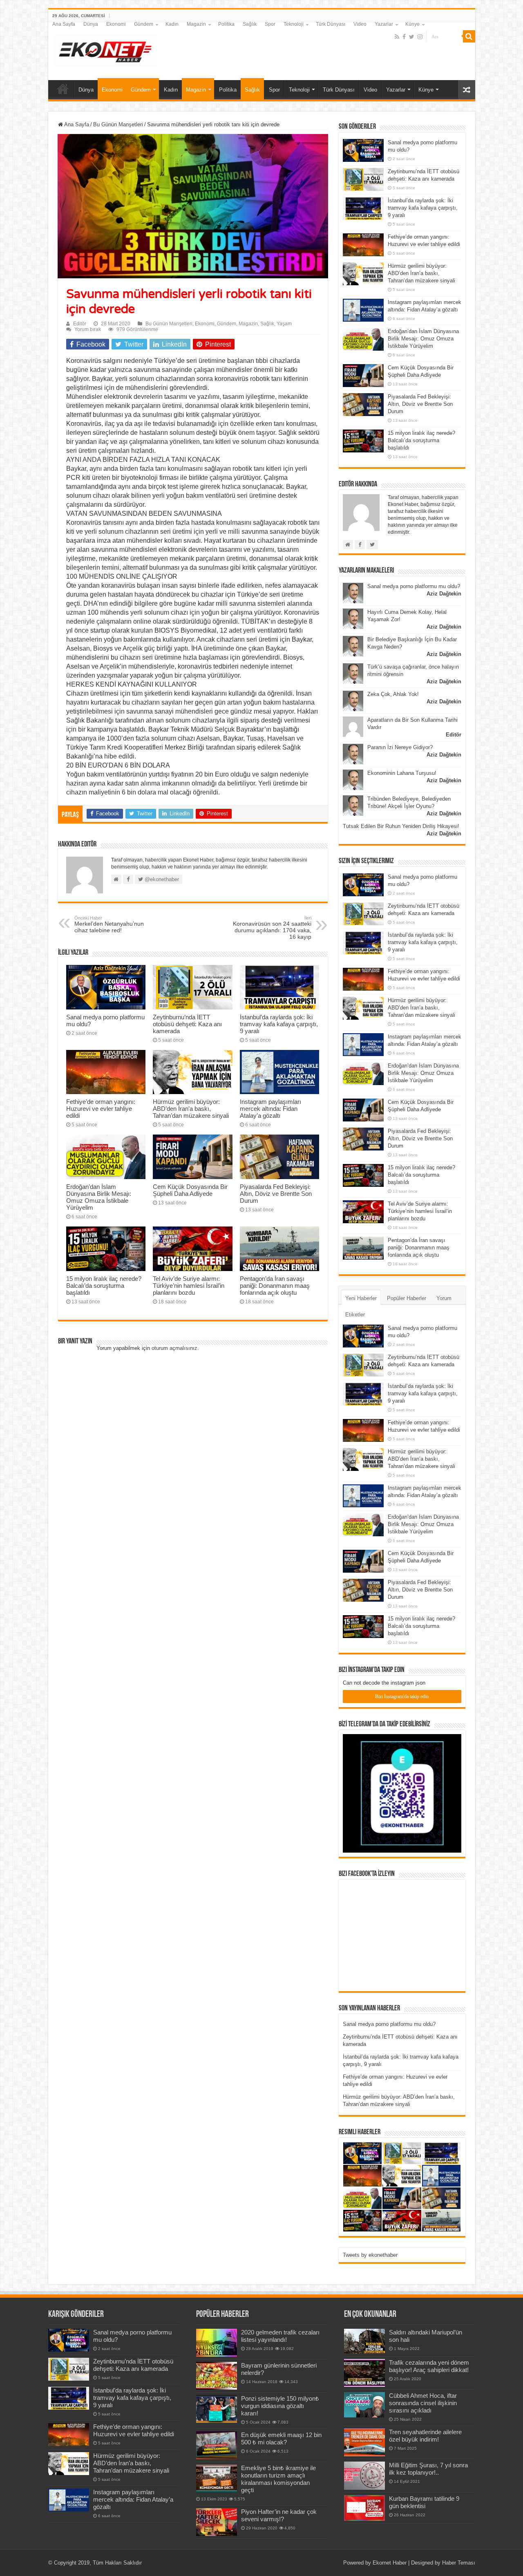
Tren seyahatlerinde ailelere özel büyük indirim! (425, 2436)
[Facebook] (404, 37)
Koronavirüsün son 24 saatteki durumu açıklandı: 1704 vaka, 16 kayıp (272, 928)
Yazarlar (384, 24)
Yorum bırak (88, 329)
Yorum (444, 1298)
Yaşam (284, 324)
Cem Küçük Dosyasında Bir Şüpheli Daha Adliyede (190, 1190)
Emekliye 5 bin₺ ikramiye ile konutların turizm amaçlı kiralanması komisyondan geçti (278, 2479)
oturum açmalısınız (174, 1348)
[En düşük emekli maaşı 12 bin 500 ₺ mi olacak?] (217, 2445)
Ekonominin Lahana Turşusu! (402, 773)
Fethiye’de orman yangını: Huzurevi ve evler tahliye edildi (101, 1109)
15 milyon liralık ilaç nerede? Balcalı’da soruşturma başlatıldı (104, 1286)
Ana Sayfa (64, 24)
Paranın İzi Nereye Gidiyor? (400, 747)
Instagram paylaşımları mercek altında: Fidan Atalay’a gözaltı (270, 1109)
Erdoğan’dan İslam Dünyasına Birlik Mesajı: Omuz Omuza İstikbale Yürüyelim (99, 1197)
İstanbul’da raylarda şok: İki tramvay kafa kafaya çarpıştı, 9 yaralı (279, 1024)
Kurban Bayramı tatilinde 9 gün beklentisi (424, 2502)
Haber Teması (459, 2563)
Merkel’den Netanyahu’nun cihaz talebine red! (109, 924)
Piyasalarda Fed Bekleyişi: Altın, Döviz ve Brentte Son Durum (276, 1194)
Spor (270, 24)
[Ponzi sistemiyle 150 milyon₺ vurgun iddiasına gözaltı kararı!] (217, 2409)
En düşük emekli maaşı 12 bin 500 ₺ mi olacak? (281, 2438)
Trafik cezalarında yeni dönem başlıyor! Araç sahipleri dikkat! (429, 2366)
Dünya (91, 24)
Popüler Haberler (407, 1298)
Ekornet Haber (390, 2563)
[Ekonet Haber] (105, 49)
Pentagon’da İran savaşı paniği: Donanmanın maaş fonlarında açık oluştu (275, 1286)
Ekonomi (116, 24)
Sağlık (250, 24)
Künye (412, 24)
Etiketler (355, 1315)
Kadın (172, 24)
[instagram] (420, 37)
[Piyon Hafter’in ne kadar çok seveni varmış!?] (217, 2522)
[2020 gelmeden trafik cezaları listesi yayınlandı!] (217, 2343)
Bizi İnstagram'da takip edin (402, 1696)
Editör (80, 324)
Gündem (144, 24)
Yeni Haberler (361, 1298)
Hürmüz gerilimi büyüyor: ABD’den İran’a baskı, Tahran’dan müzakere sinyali (191, 1109)
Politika (226, 24)
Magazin (196, 24)
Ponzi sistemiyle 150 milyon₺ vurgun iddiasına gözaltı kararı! (280, 2406)
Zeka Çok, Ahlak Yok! (393, 694)
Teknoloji (294, 24)
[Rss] (397, 37)
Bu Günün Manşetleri (118, 124)
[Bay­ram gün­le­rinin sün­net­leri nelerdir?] (217, 2376)
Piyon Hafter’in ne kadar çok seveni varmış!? (279, 2515)
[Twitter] (412, 37)
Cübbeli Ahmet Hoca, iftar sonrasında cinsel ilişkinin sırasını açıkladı (423, 2403)
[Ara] (469, 36)
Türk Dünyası (331, 24)
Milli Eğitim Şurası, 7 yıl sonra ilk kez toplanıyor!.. (428, 2469)
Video (360, 24)
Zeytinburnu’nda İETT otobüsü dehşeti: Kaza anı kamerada (187, 1024)
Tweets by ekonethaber (370, 2255)
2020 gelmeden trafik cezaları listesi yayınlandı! (280, 2336)
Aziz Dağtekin (444, 594)
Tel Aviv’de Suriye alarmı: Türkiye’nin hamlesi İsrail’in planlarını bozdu (189, 1286)
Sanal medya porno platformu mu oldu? (414, 586)
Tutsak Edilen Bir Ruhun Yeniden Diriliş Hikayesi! (401, 826)
